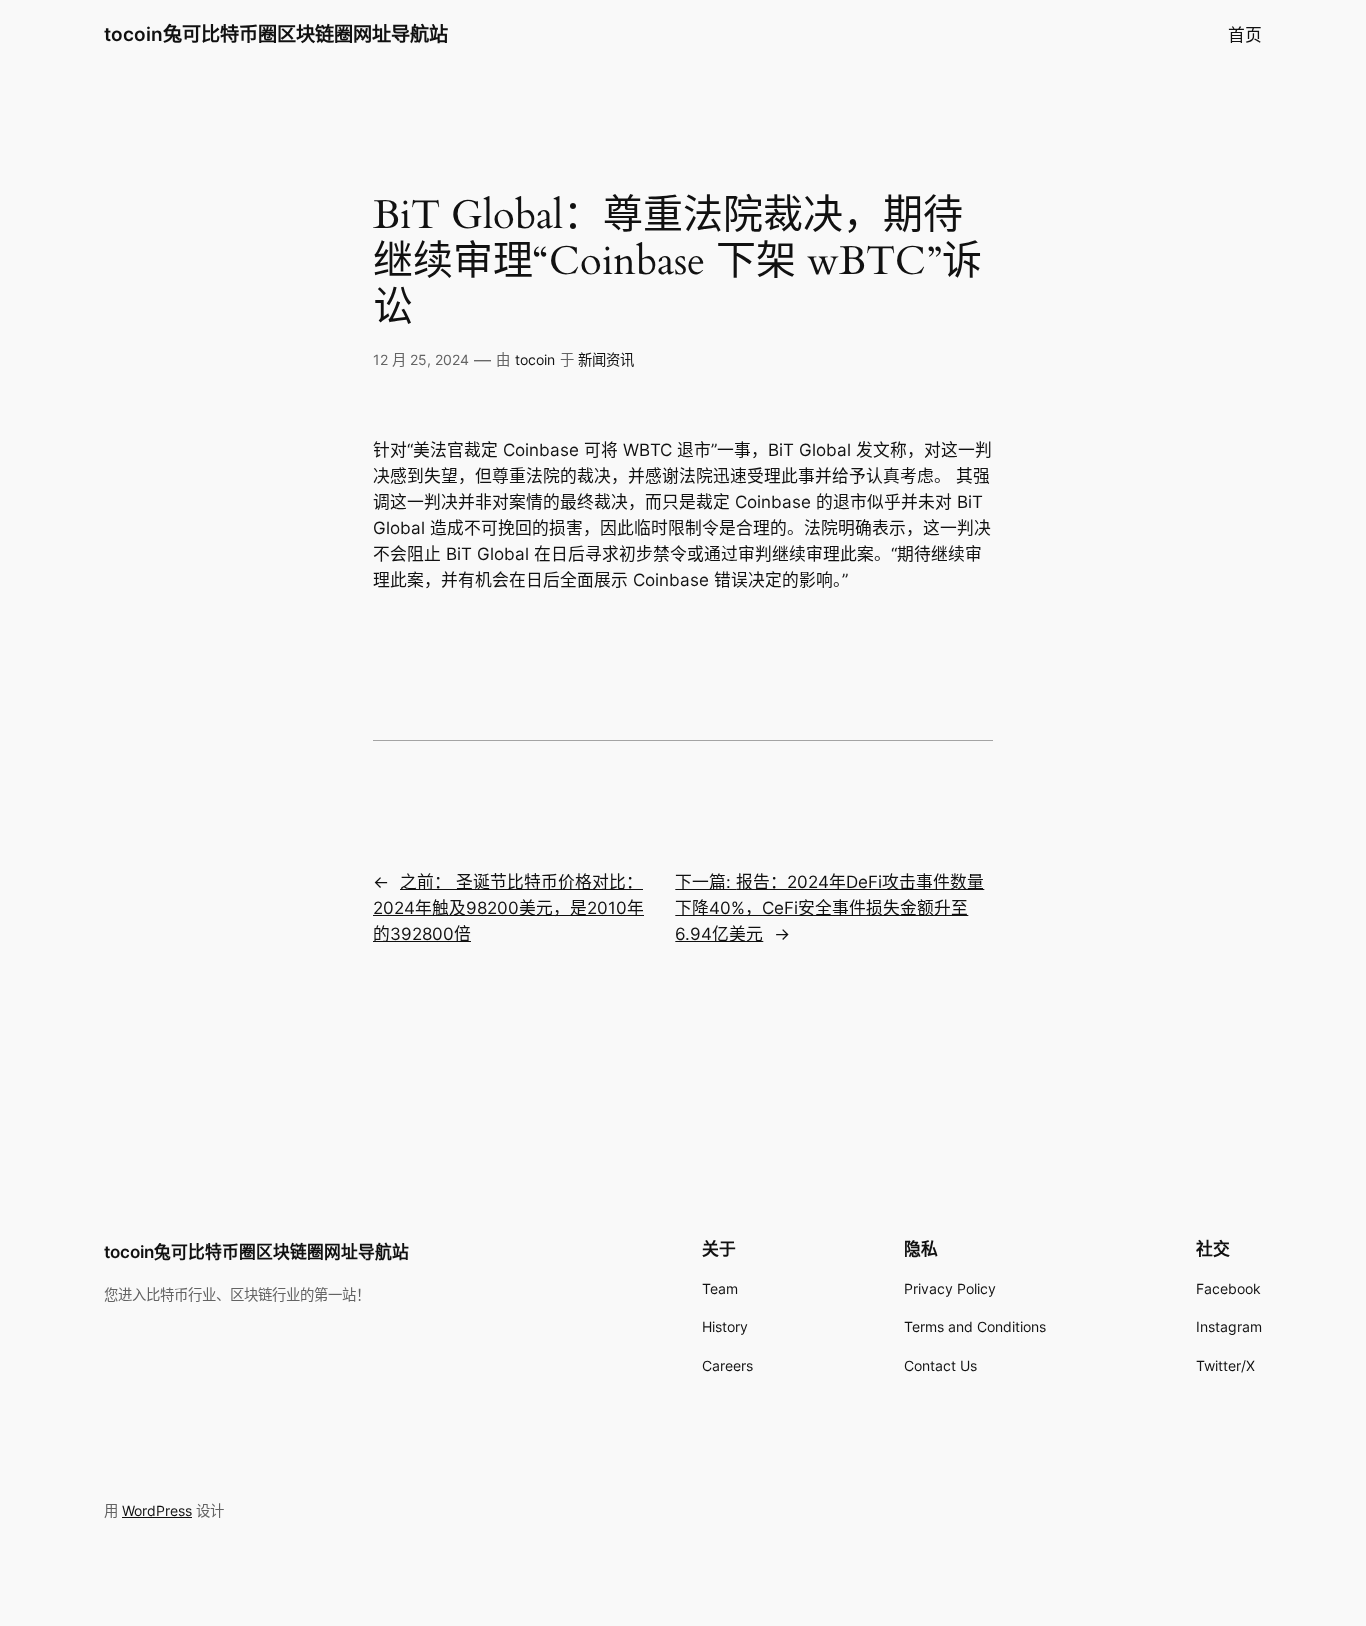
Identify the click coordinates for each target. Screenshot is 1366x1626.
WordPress (157, 1510)
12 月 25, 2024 (421, 359)
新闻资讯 (606, 359)
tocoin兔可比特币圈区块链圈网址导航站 (276, 34)
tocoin (535, 359)
